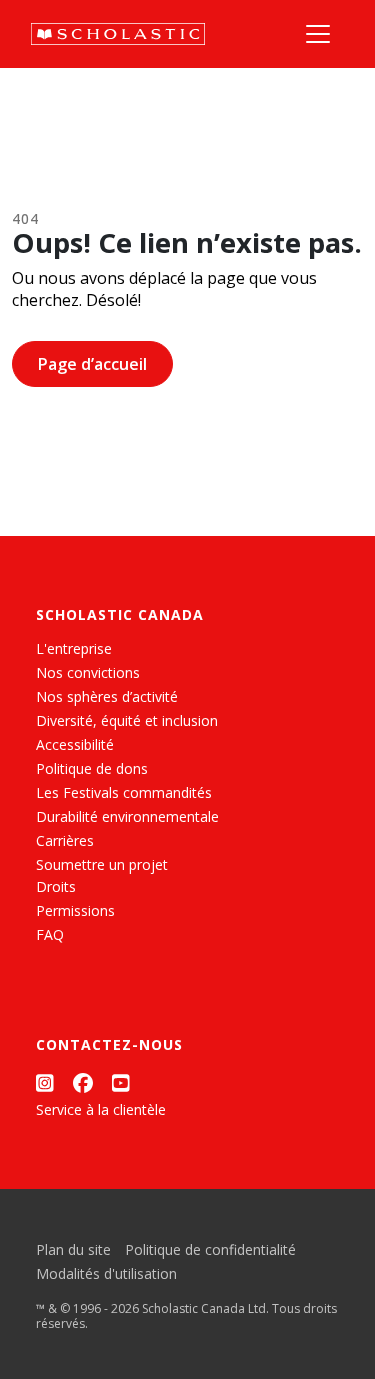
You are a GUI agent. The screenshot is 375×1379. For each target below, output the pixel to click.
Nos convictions (88, 672)
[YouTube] (121, 1082)
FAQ (50, 934)
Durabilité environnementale (127, 816)
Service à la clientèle (101, 1109)
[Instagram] (45, 1082)
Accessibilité (75, 744)
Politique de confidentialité (210, 1249)
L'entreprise (74, 648)
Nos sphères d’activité (107, 696)
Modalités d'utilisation (106, 1273)
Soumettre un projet (102, 864)
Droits (56, 886)
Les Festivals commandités (124, 792)
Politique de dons (92, 768)
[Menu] (318, 34)
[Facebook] (83, 1082)
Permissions (75, 910)
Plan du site (73, 1249)
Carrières (65, 840)
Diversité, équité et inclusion (127, 720)
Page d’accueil (92, 364)
